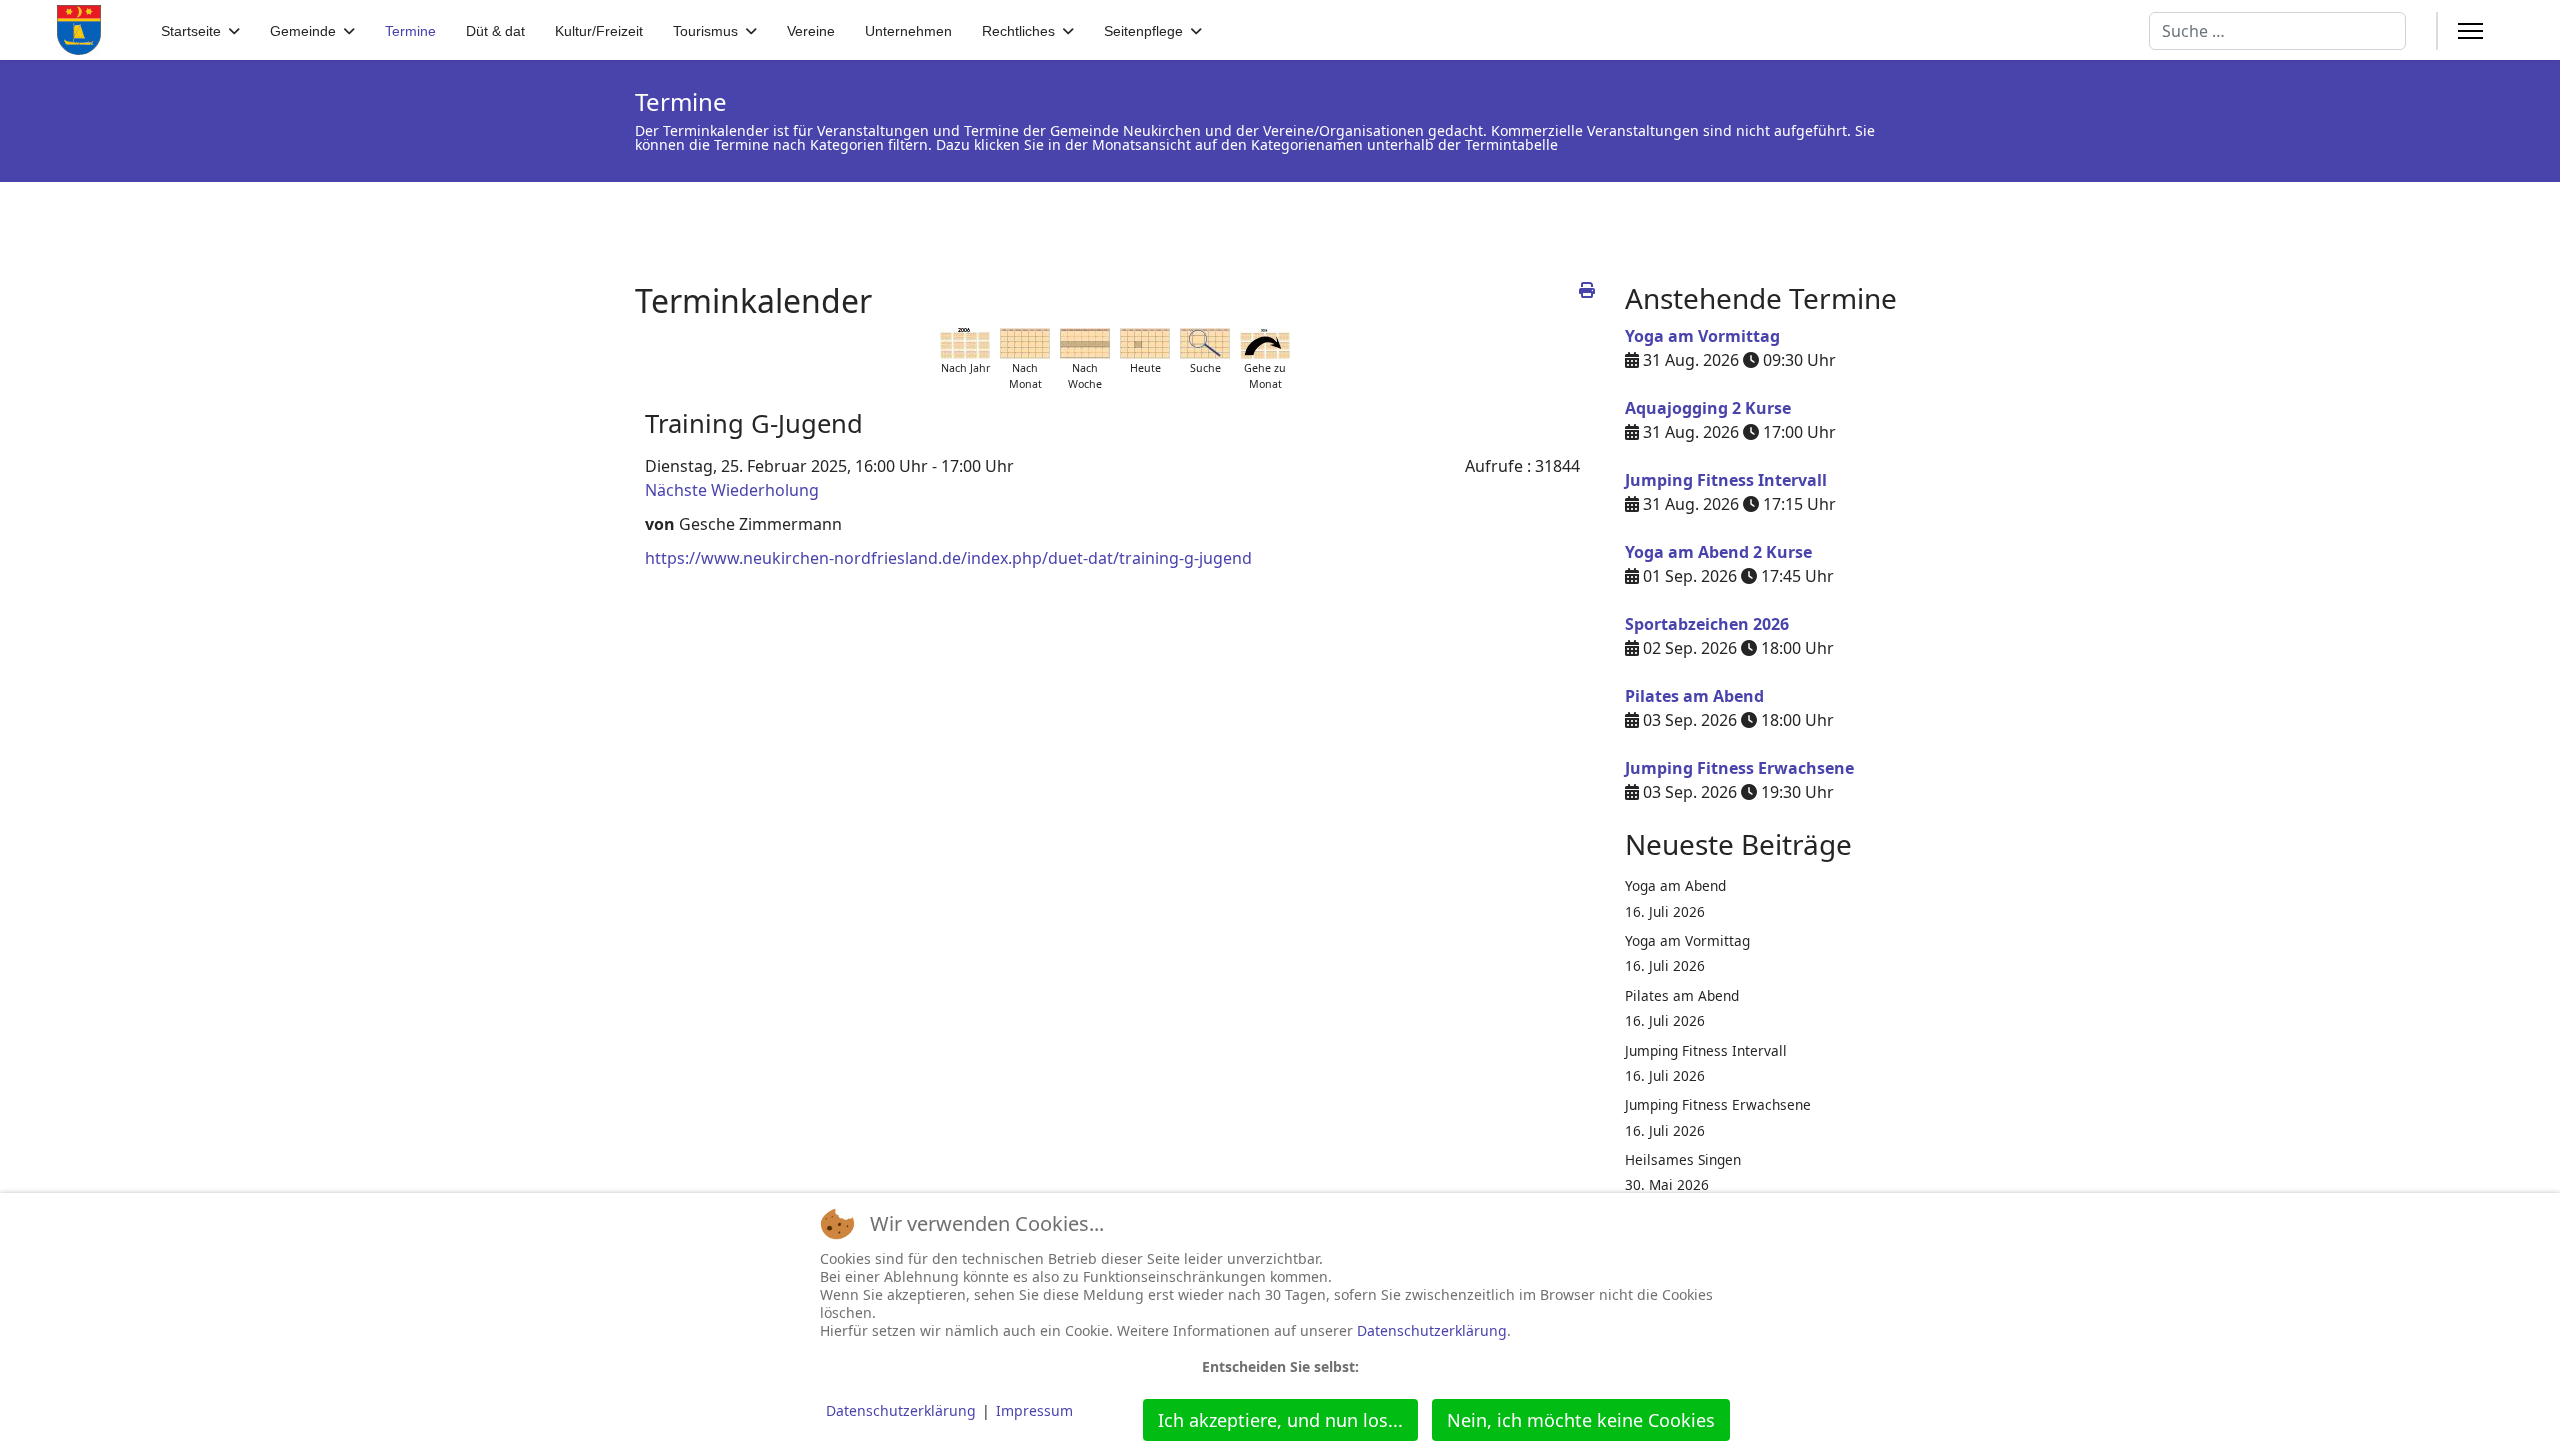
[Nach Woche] (1085, 343)
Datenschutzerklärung (1432, 1330)
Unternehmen (908, 31)
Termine (410, 31)
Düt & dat (495, 31)
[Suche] (1205, 343)
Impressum (1034, 1410)
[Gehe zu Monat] (1265, 343)
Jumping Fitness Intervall (1726, 480)
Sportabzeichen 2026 (1707, 624)
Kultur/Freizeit (599, 31)
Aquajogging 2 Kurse (1708, 408)
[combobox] (2277, 31)
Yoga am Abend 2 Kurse (1718, 552)
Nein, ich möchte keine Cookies (1581, 1420)
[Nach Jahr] (965, 343)
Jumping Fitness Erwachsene (1739, 768)
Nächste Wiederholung (732, 490)
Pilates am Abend (1694, 696)
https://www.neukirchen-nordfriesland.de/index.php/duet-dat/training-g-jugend (948, 558)
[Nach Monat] (1025, 343)
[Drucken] (1587, 290)
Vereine (811, 31)
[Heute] (1145, 343)
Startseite (191, 31)
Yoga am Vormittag (1702, 336)
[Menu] (2470, 31)
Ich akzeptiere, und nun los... (1280, 1420)
